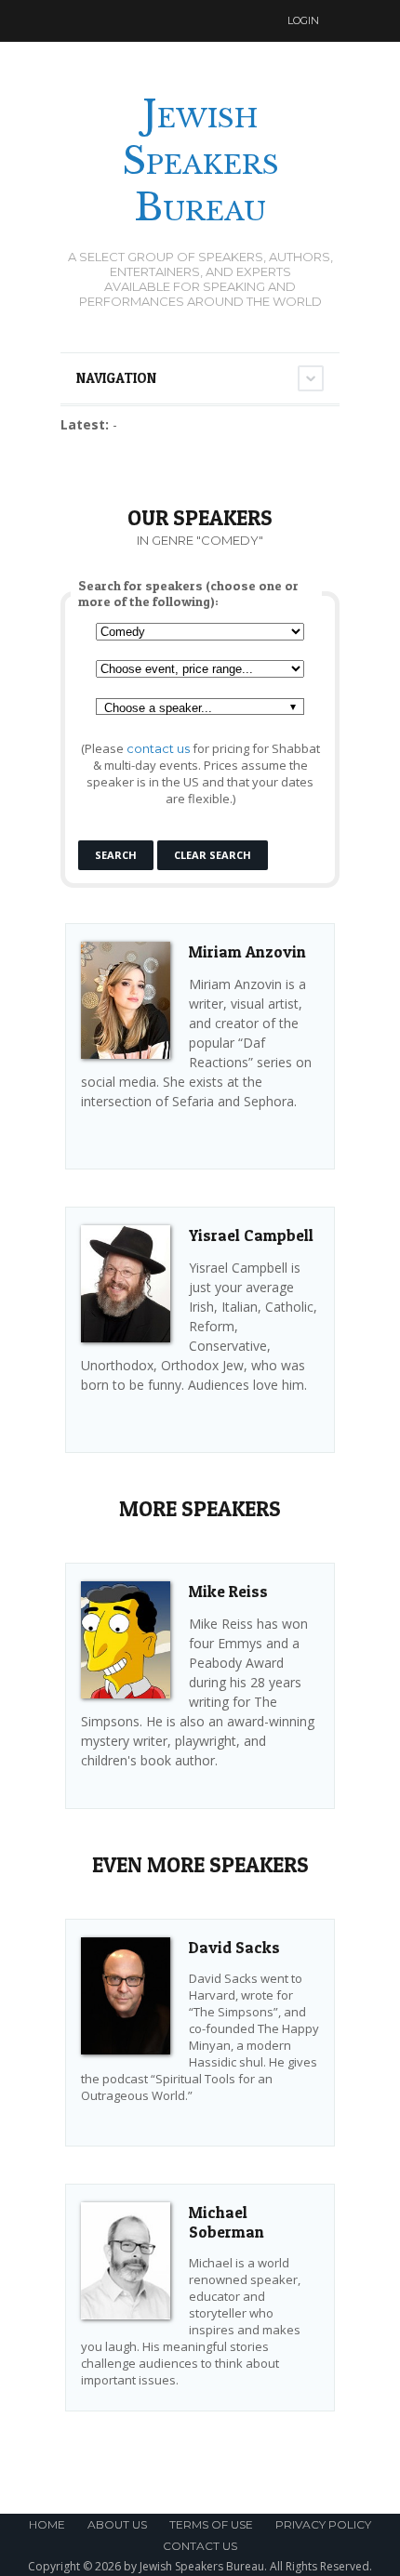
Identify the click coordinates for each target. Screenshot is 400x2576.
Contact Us (200, 2546)
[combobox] (200, 707)
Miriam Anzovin (247, 951)
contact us (158, 748)
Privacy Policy (323, 2524)
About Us (117, 2524)
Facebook (249, 21)
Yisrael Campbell (251, 1235)
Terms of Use (211, 2524)
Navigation (116, 378)
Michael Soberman (227, 2222)
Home (47, 2524)
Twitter (214, 21)
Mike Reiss (228, 1591)
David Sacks (234, 1947)
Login (303, 20)
